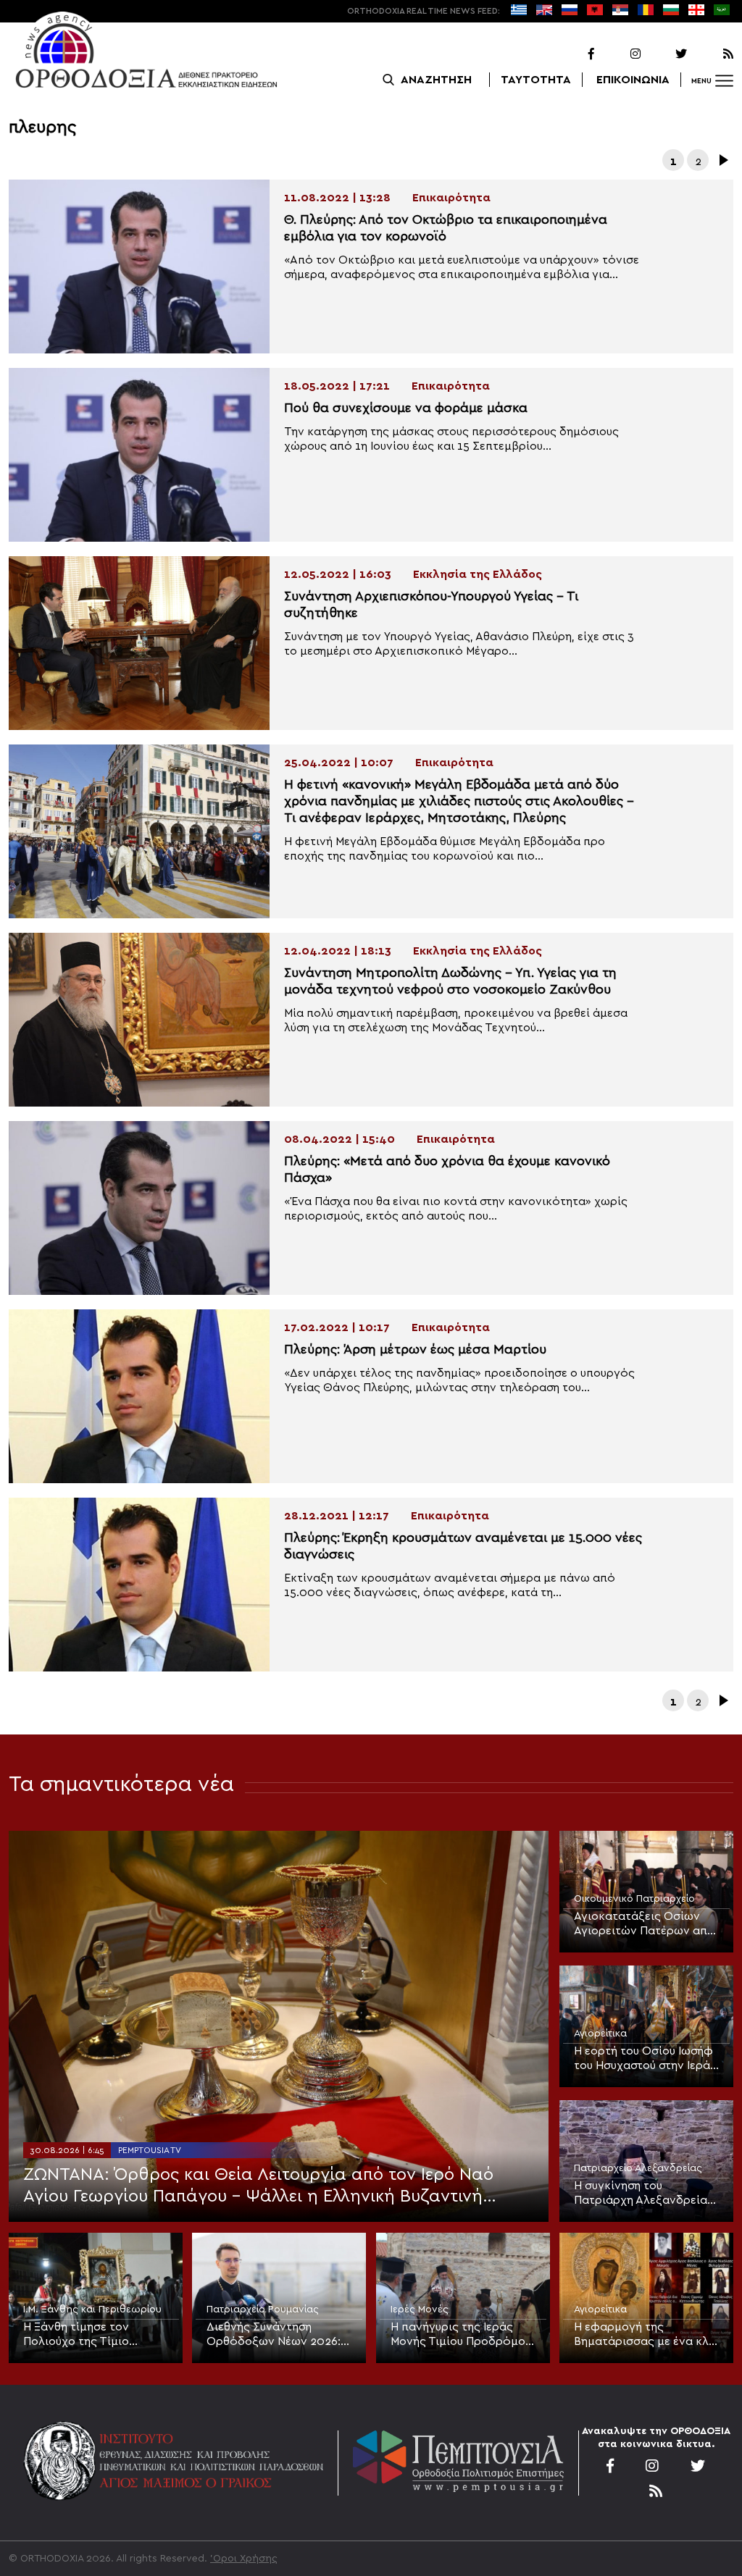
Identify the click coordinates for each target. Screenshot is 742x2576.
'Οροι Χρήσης (244, 2559)
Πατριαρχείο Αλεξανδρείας (638, 2168)
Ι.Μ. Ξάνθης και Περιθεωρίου (92, 2309)
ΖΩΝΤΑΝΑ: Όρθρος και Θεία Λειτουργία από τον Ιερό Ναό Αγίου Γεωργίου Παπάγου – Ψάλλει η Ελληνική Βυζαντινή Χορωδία (258, 2187)
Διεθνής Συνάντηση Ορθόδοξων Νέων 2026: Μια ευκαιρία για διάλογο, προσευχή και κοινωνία (277, 2335)
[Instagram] (619, 54)
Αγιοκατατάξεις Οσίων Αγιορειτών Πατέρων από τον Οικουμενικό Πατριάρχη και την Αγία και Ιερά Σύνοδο (645, 1924)
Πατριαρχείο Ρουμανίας (263, 2309)
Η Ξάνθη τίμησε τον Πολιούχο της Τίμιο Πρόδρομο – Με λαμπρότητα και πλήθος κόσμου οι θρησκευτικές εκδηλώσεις (89, 2335)
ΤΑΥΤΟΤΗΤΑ (536, 80)
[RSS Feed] (712, 54)
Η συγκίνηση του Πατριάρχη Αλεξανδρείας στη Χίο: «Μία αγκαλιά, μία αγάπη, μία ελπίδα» (645, 2194)
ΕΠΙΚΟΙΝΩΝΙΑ (633, 80)
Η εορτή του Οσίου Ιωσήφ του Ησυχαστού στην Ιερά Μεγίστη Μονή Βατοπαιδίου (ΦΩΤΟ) (643, 2059)
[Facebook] (572, 54)
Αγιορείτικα (600, 2034)
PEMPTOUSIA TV (150, 2150)
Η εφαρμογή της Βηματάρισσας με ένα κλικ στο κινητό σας (646, 2335)
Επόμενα (722, 160)
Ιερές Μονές (420, 2309)
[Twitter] (665, 54)
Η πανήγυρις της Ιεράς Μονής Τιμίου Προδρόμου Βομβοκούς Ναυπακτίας (461, 2335)
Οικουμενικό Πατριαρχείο (634, 1899)
